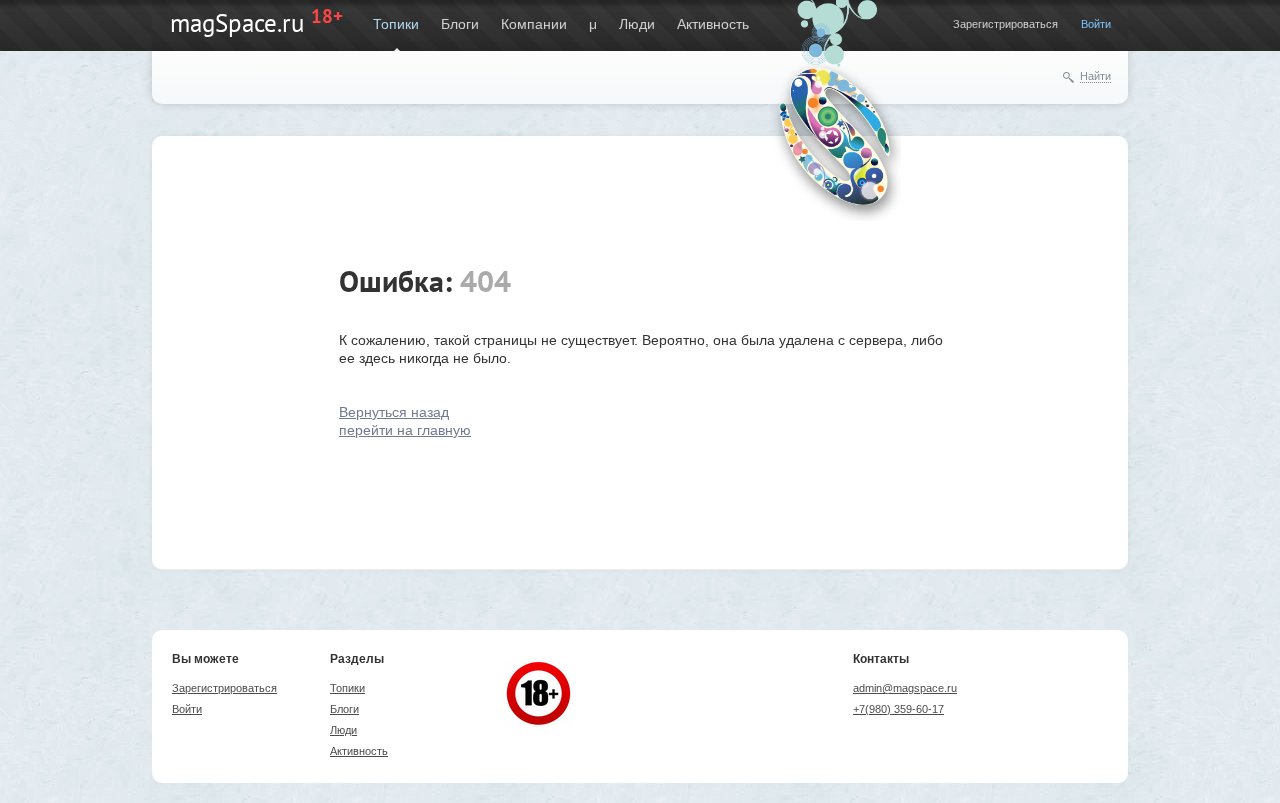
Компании (534, 24)
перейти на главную (405, 430)
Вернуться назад (394, 412)
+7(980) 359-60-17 (898, 709)
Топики (396, 24)
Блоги (460, 24)
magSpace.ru (237, 23)
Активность (713, 24)
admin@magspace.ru (905, 688)
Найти (1095, 76)
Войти (1096, 24)
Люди (637, 24)
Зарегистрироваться (1005, 24)
